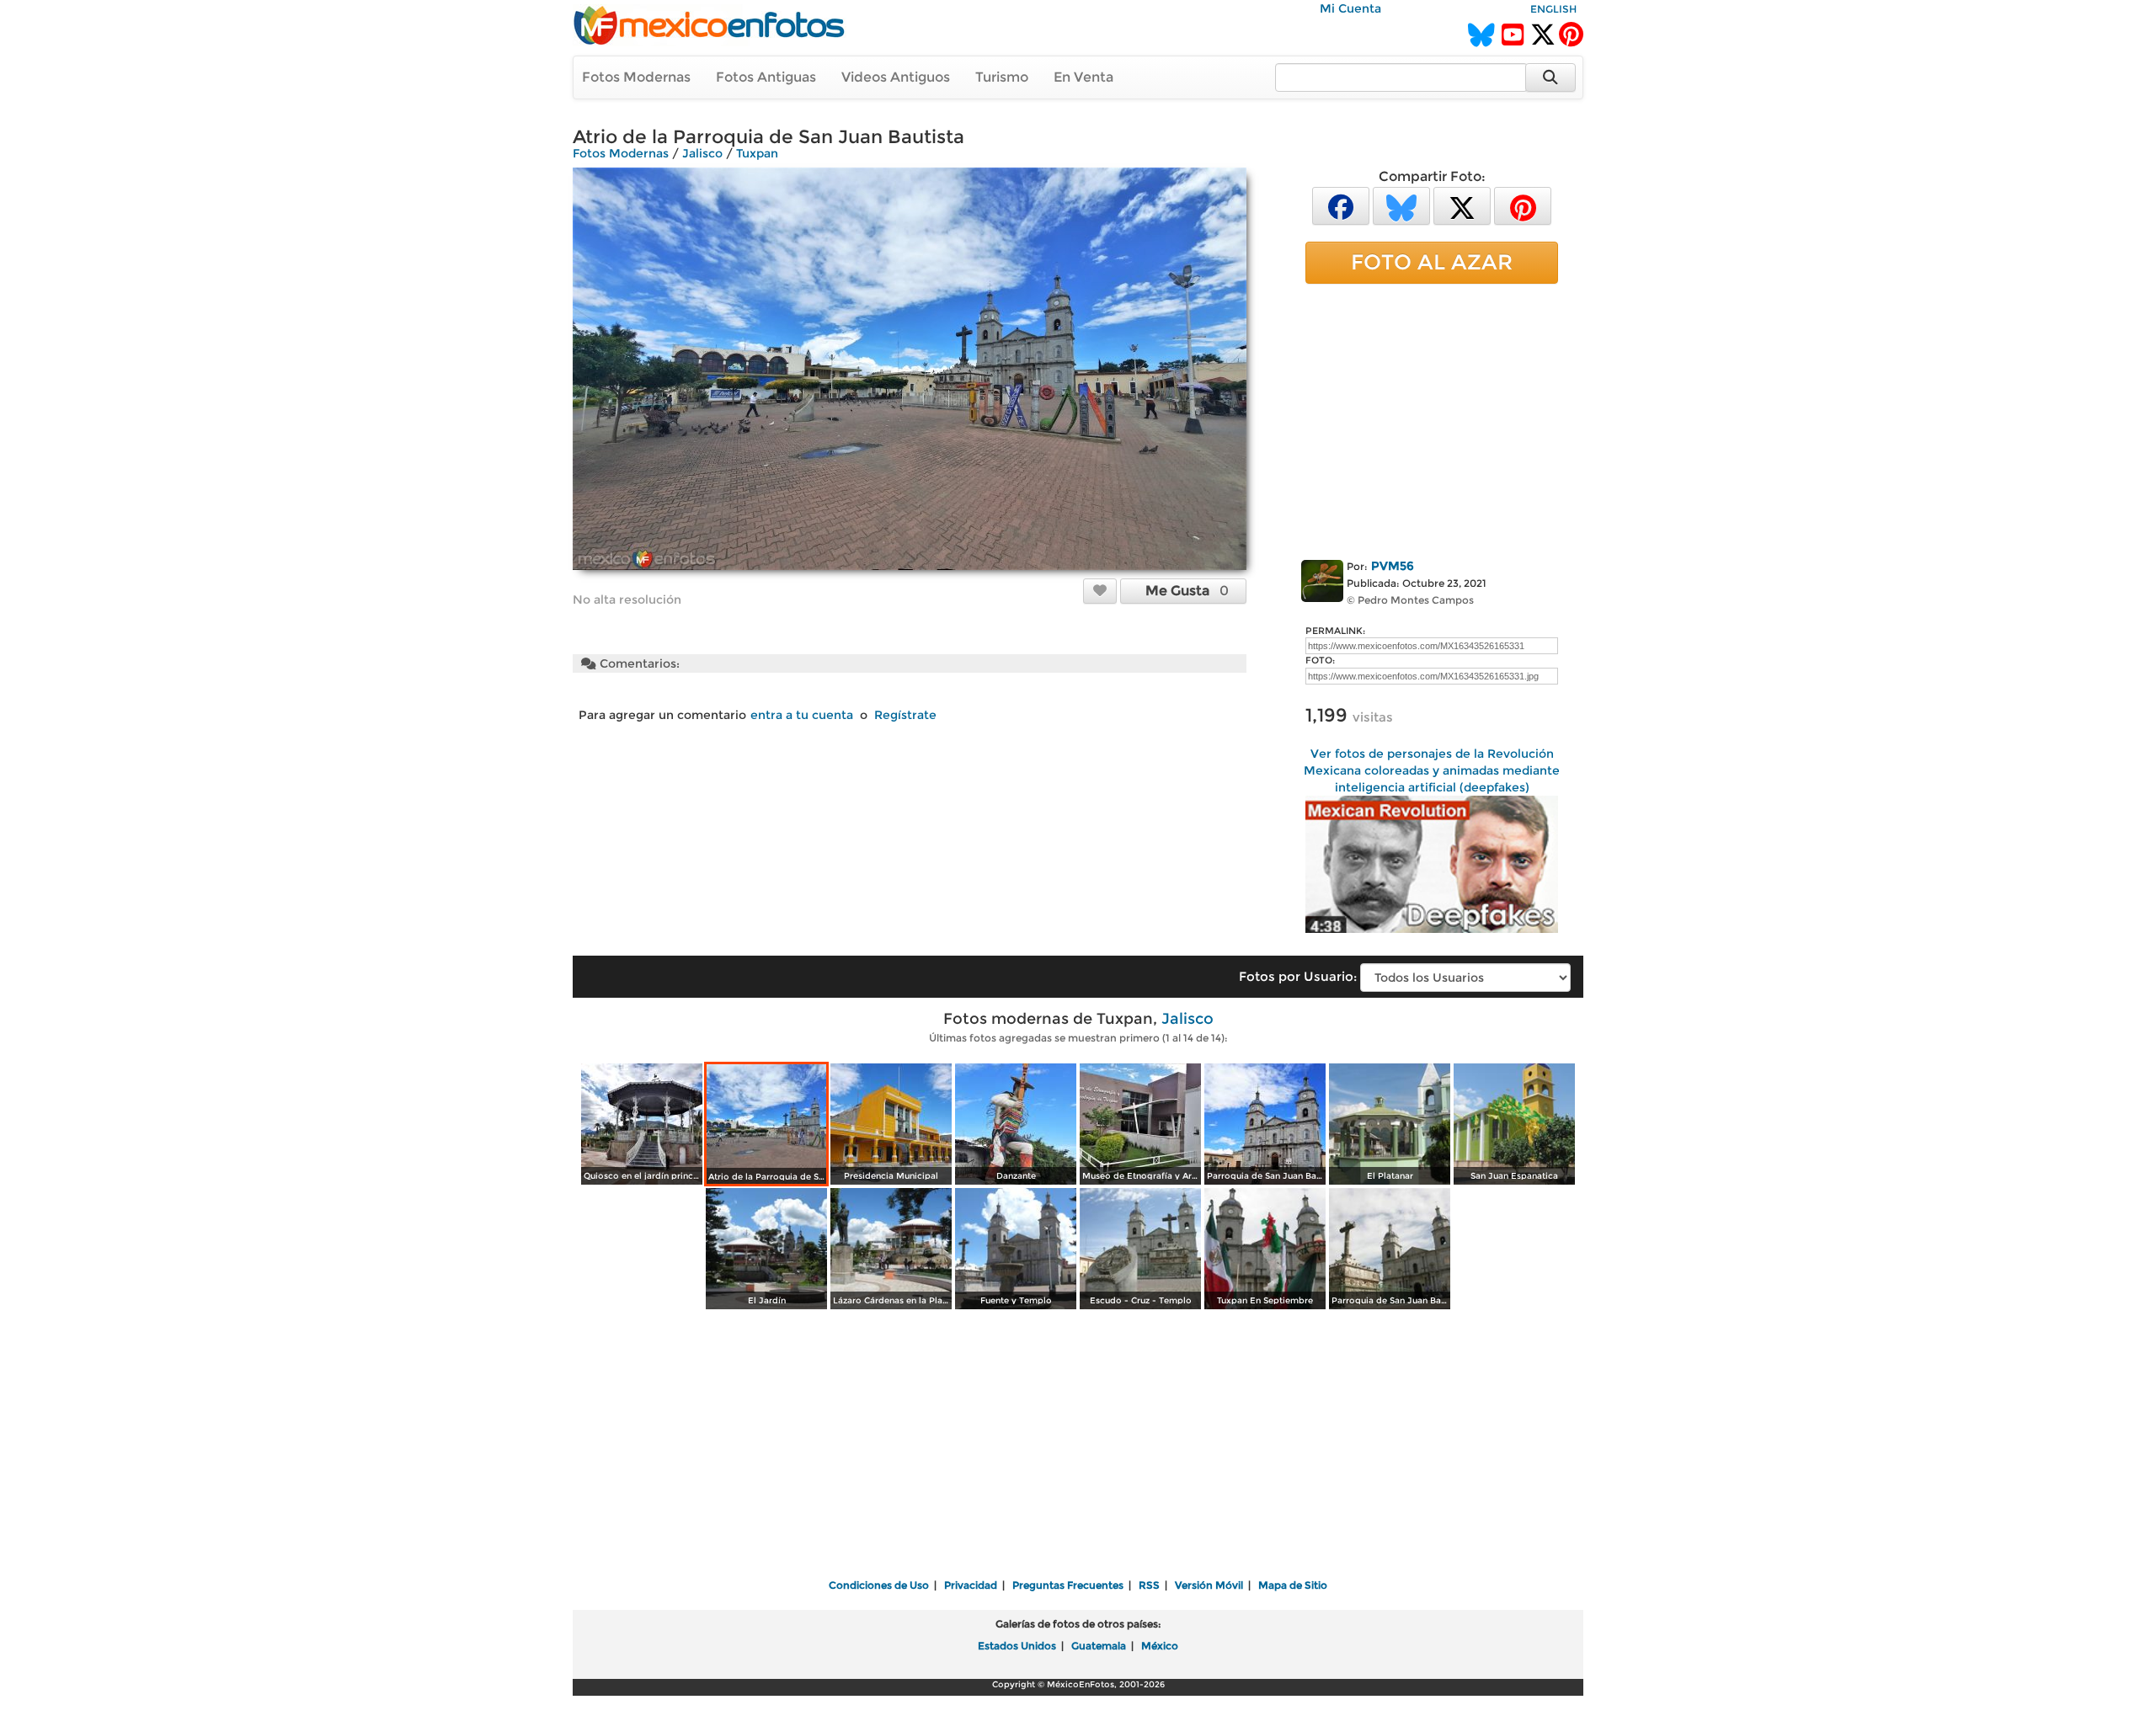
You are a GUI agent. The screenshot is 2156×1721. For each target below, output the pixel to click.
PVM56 (1393, 566)
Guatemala (1099, 1646)
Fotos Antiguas (766, 77)
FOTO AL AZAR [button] (1432, 262)
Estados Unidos (1017, 1646)
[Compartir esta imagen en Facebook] (1341, 205)
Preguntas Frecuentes (1068, 1585)
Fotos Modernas (636, 77)
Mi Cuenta (1350, 8)
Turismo (1002, 77)
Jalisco (702, 153)
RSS (1149, 1585)
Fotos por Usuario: (1298, 976)
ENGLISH (1553, 9)
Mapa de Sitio (1293, 1585)
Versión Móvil (1209, 1585)
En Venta (1083, 77)
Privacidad (971, 1585)
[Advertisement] (1432, 418)
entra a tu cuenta (802, 715)
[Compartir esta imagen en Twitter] (1462, 205)
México (1160, 1646)
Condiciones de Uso (879, 1585)
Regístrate (905, 715)
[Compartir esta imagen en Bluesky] (1401, 205)
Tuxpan (757, 153)
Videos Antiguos (896, 77)
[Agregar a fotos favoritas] (1100, 590)
